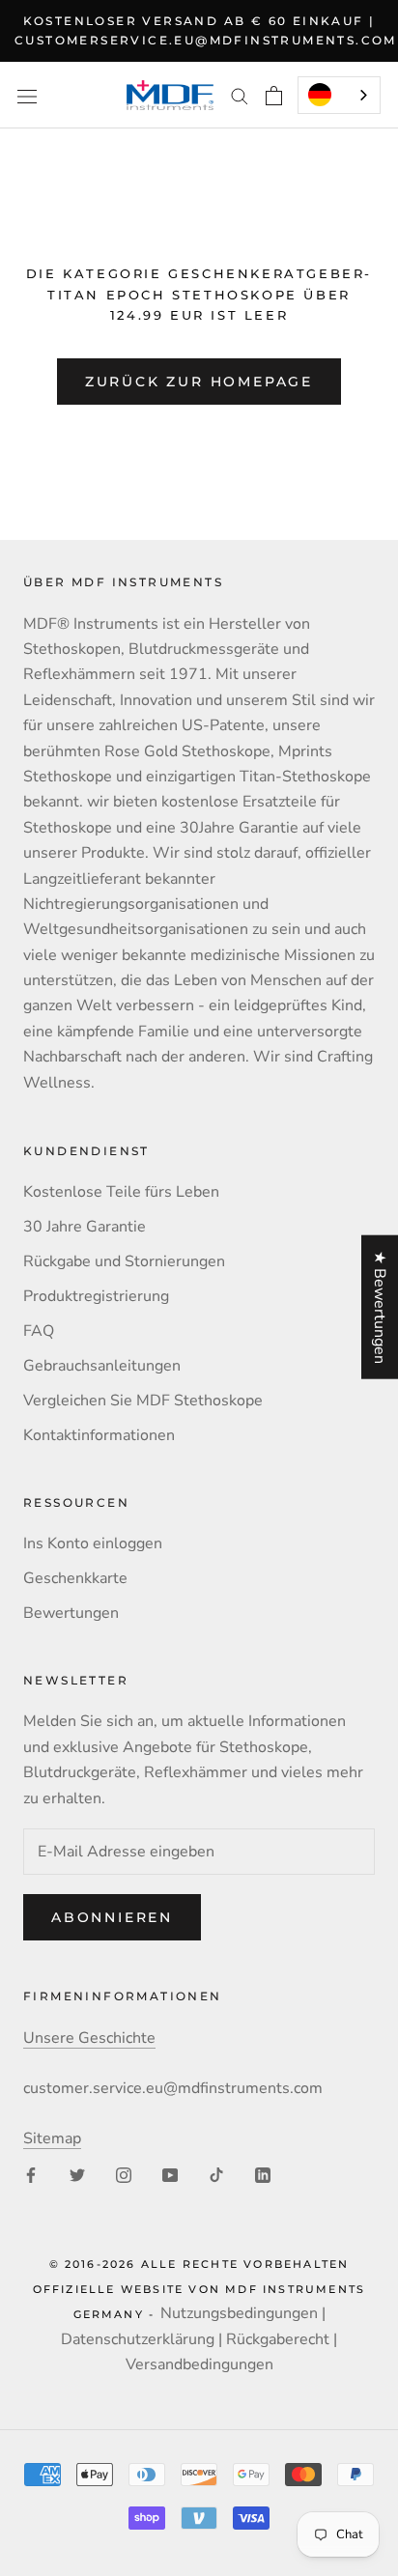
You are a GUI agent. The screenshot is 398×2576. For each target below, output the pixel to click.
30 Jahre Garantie (85, 1227)
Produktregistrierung (96, 1296)
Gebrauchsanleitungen (102, 1366)
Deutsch (339, 95)
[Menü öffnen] (27, 95)
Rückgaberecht (278, 2339)
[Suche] (240, 96)
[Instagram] (124, 2174)
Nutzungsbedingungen (239, 2313)
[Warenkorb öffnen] (274, 96)
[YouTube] (170, 2174)
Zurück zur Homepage (199, 382)
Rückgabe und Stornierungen (124, 1261)
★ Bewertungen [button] (380, 1306)
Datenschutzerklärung (138, 2339)
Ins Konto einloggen (93, 1543)
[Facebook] (31, 2174)
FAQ (39, 1331)
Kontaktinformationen (99, 1435)
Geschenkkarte (75, 1578)
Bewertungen (71, 1613)
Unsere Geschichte (89, 2038)
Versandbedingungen (199, 2364)
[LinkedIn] (263, 2174)
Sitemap (52, 2138)
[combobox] (339, 95)
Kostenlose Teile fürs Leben (121, 1192)
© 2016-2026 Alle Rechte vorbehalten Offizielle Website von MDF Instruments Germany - (199, 2290)
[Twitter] (77, 2174)
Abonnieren (112, 1917)
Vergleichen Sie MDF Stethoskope (143, 1401)
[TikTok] (216, 2174)
